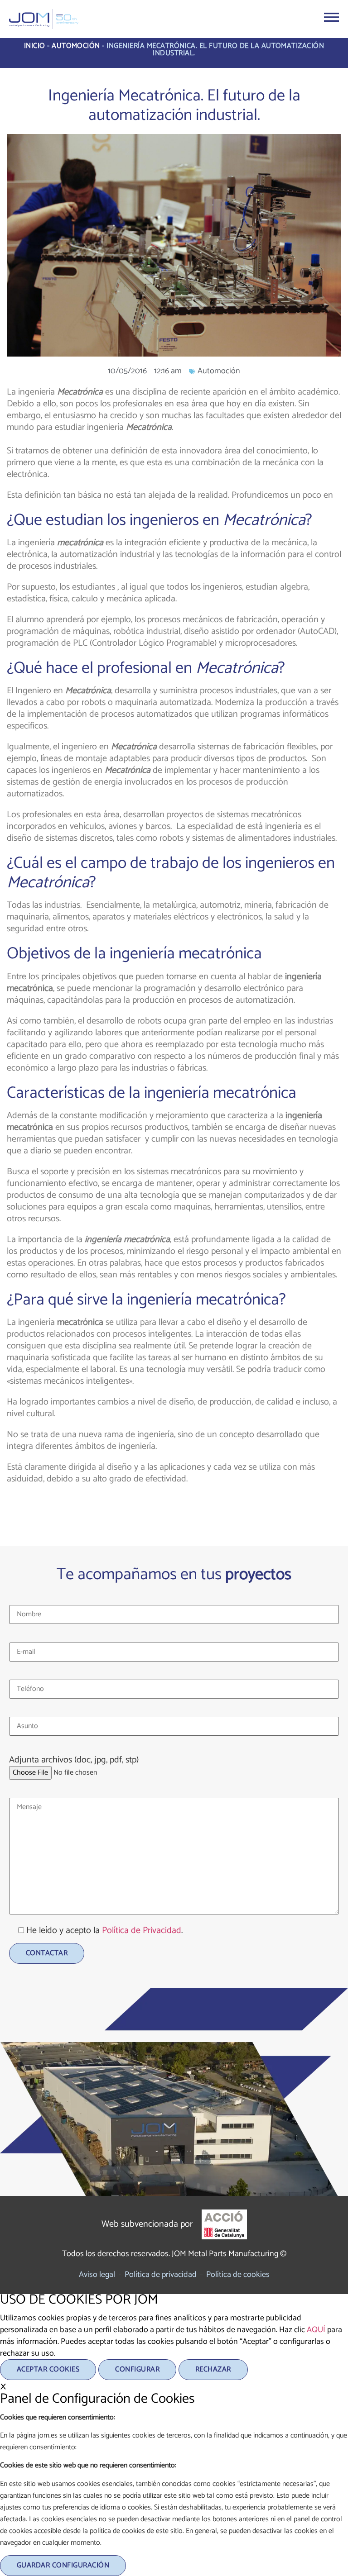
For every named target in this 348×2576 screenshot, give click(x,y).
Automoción (76, 46)
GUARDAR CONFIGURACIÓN (63, 2565)
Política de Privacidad (142, 1931)
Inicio (35, 46)
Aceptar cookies (48, 2369)
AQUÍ (316, 2330)
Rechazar (213, 2369)
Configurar (137, 2369)
